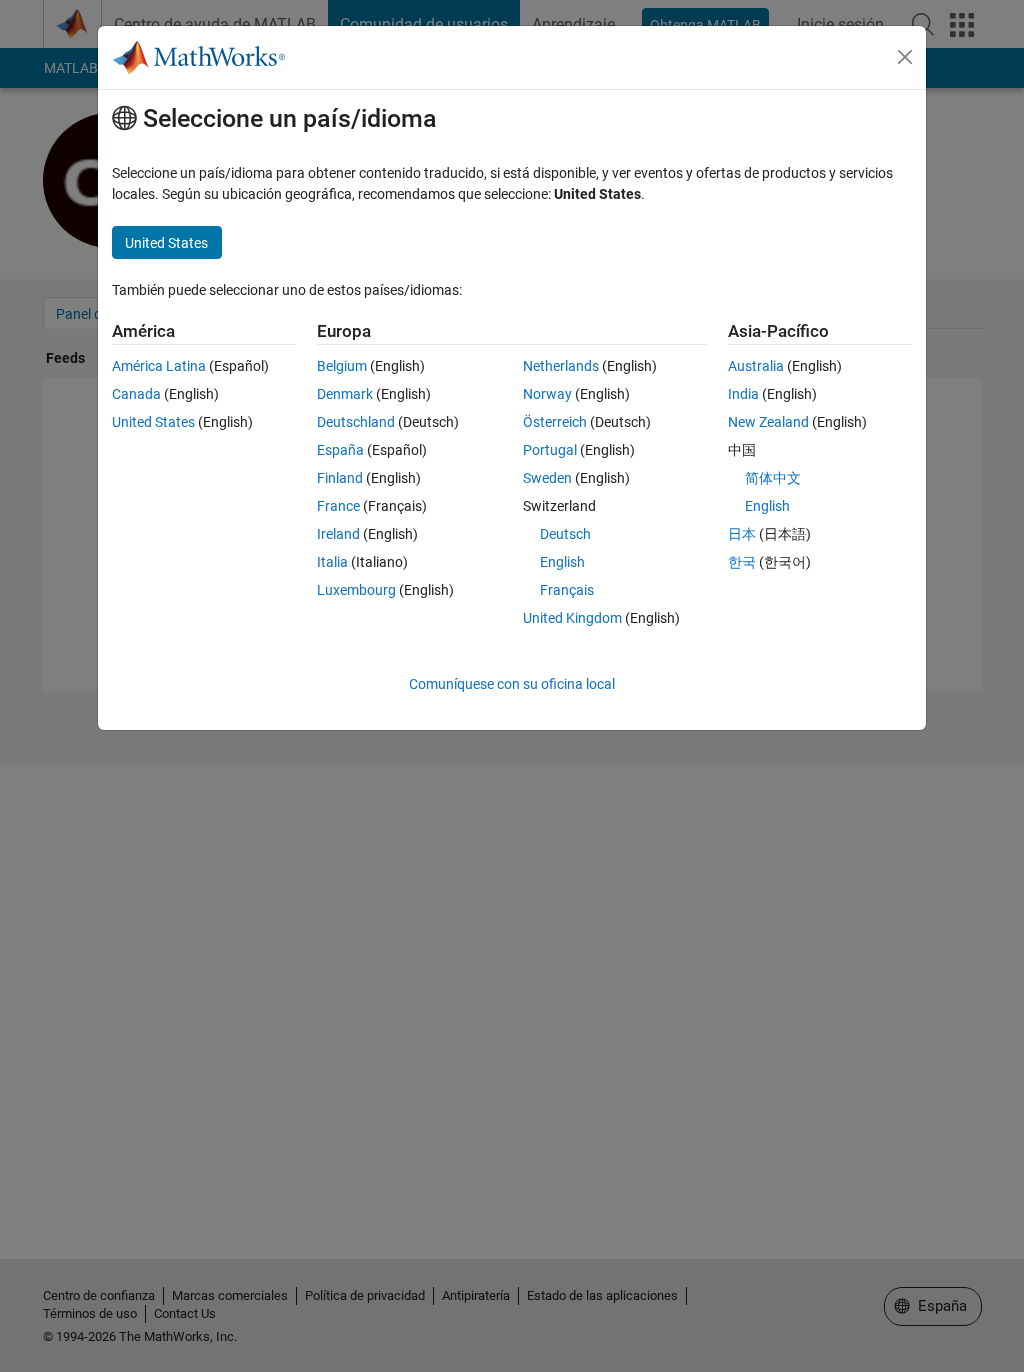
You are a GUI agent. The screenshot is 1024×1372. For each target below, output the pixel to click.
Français (567, 590)
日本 (742, 534)
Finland (340, 478)
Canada (136, 394)
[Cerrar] (905, 57)
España (340, 450)
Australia (756, 366)
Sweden (547, 478)
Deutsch (565, 534)
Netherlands (561, 366)
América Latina (159, 366)
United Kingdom (572, 618)
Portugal (550, 450)
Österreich (555, 422)
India (743, 394)
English (562, 562)
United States (153, 422)
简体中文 (773, 478)
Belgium (342, 366)
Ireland (338, 534)
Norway (547, 394)
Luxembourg (356, 590)
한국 (742, 562)
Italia (332, 562)
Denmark (345, 394)
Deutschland (356, 422)
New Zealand (768, 422)
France (338, 506)
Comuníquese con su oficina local (512, 684)
